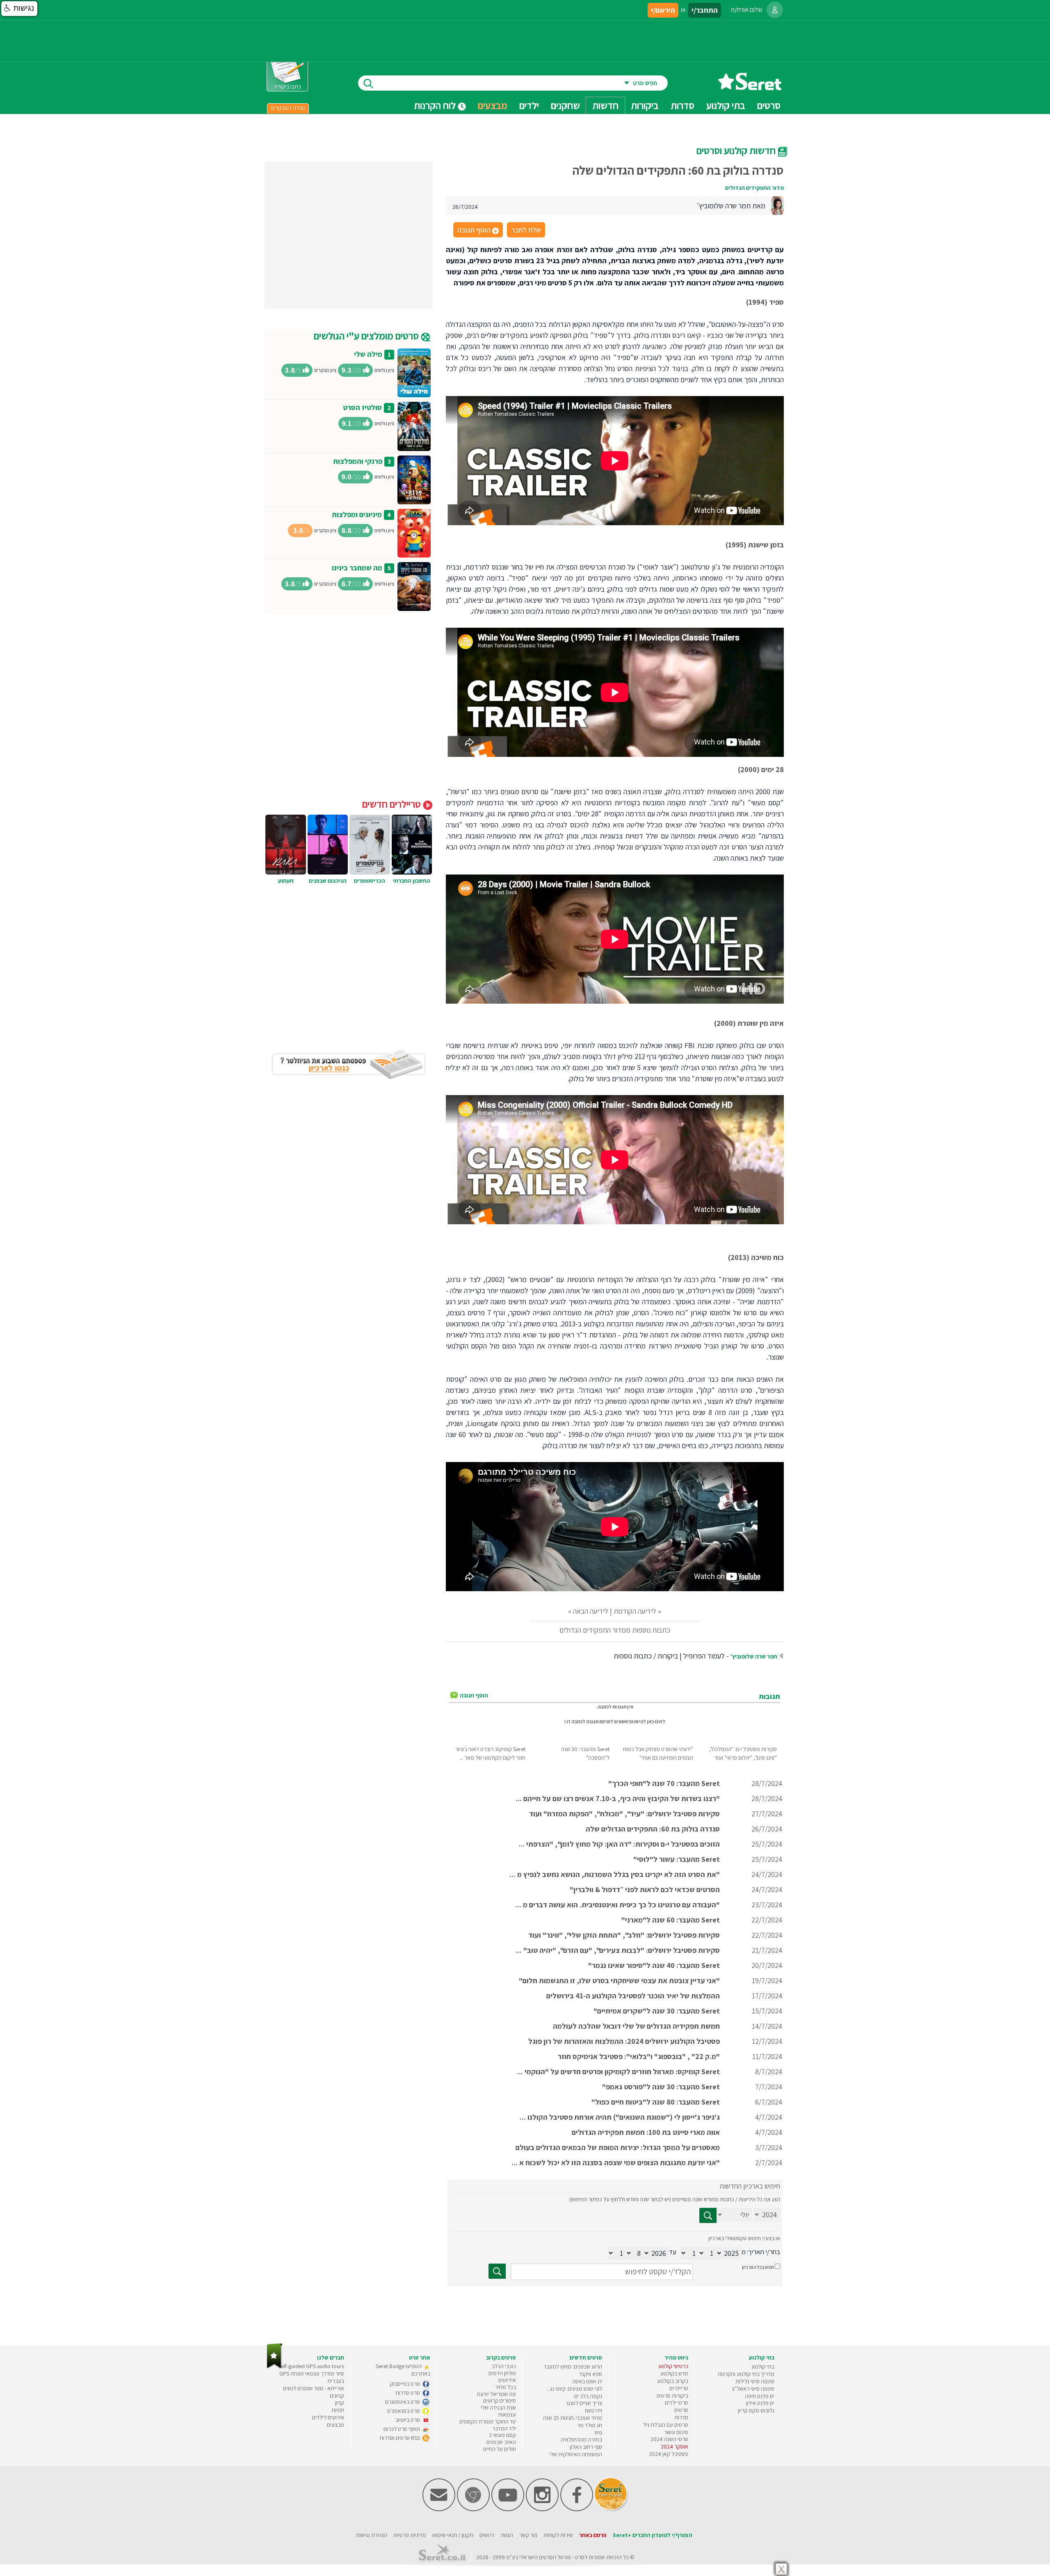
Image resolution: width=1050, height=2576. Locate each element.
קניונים (337, 2396)
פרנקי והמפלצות (358, 461)
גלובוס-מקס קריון (756, 2410)
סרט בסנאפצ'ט (404, 2411)
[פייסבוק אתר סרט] (577, 2509)
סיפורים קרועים (500, 2401)
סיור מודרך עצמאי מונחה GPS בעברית (312, 2377)
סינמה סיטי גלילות (755, 2381)
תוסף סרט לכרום (402, 2429)
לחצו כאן (656, 1721)
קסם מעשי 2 (502, 2435)
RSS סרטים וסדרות (400, 2438)
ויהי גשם (593, 2410)
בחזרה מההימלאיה (581, 2439)
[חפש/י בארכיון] (497, 2271)
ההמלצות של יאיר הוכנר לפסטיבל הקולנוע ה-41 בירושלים (633, 1996)
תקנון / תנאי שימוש (453, 2535)
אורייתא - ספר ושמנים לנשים (314, 2388)
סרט (580, 2557)
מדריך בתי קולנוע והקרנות (746, 2374)
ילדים (529, 105)
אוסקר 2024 (675, 2446)
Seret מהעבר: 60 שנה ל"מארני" (671, 1920)
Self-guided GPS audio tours (311, 2366)
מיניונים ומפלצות (357, 514)
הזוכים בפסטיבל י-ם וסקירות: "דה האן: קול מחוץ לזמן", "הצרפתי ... (619, 1844)
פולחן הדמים (502, 2373)
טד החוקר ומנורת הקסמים (488, 2421)
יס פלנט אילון (760, 2403)
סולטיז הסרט (362, 407)
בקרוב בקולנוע (673, 2381)
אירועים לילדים (328, 2417)
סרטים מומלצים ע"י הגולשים (367, 336)
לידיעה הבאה (591, 1611)
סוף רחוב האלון (586, 2447)
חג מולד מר (590, 2425)
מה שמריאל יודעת (496, 2394)
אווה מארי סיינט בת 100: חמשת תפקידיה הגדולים (646, 2132)
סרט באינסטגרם (403, 2402)
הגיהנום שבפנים (328, 881)
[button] (19, 9)
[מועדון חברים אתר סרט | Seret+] (439, 2509)
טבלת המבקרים (288, 108)
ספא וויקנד (591, 2374)
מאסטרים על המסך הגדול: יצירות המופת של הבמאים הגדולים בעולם (618, 2147)
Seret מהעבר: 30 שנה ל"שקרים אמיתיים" (657, 2011)
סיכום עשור (676, 2432)
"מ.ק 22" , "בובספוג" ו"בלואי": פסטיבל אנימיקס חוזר (639, 2056)
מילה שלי (368, 354)
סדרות (681, 2417)
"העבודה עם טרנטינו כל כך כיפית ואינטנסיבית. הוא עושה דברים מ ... (617, 1905)
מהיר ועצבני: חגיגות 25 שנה (573, 2418)
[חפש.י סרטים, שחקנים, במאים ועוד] (367, 83)
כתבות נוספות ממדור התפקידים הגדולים (615, 1630)
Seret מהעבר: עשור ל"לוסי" (677, 1859)
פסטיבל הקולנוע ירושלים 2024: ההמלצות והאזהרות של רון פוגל (624, 2041)
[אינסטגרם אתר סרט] (542, 2509)
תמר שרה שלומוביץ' (754, 1656)
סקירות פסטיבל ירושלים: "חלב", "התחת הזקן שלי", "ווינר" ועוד (624, 1935)
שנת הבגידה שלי (498, 2407)
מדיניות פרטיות (410, 2535)
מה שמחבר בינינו (357, 568)
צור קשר (528, 2535)
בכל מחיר (506, 2387)
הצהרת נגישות (372, 2535)
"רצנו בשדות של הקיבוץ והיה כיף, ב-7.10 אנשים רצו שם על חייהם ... (618, 1798)
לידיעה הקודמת (635, 1611)
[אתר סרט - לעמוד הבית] (275, 2367)
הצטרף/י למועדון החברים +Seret (653, 2535)
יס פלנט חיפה (760, 2396)
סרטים (681, 2410)
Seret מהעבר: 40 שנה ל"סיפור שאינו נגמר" (654, 1965)
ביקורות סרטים (672, 2396)
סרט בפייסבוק (406, 2384)
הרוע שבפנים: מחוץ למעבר (573, 2366)
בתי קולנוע (763, 2366)
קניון (340, 2403)
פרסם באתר (593, 2535)
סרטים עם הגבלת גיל (666, 2425)
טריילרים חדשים (393, 804)
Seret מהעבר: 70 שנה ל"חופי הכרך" (664, 1783)
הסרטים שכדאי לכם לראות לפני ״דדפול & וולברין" (645, 1889)
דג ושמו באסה (587, 2381)
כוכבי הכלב (504, 2366)
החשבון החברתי (412, 881)
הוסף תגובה (477, 230)
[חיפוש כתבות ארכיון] (708, 2215)
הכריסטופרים (370, 881)
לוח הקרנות (436, 105)
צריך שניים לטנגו (584, 2403)
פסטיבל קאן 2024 (669, 2454)
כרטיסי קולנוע (673, 2366)
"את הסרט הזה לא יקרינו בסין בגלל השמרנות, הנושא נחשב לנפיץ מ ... (615, 1874)
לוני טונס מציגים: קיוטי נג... (574, 2389)
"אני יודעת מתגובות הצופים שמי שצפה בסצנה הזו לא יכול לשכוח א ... (616, 2163)
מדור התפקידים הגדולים (754, 188)
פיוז (598, 2433)
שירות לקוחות (558, 2535)
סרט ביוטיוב (408, 2420)
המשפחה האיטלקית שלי (576, 2454)
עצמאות (507, 2414)
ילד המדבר (504, 2428)
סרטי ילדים (677, 2403)
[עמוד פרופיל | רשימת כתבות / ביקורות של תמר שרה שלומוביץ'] (777, 205)
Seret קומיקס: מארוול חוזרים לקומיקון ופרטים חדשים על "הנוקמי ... (618, 2072)
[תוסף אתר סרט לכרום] (473, 2509)
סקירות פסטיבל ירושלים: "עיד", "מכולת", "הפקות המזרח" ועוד (624, 1814)
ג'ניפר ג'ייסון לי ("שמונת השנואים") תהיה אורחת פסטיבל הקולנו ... (620, 2117)
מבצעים (493, 105)
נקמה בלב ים (588, 2396)
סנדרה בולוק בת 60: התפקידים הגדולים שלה (653, 1829)
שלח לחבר (526, 230)
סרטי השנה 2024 (669, 2439)
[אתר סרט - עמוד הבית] (750, 87)
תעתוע (286, 881)
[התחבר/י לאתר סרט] (775, 10)
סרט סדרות (408, 2393)
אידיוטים (507, 2380)
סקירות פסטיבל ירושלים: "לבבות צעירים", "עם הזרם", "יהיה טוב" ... (618, 1950)
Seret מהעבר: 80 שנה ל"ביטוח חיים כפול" (656, 2102)
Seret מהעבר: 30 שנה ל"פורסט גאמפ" (661, 2087)
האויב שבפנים (501, 2442)
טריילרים (679, 2388)
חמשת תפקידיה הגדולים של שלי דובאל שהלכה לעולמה (636, 2026)
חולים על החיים (500, 2449)
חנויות (338, 2410)
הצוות (507, 2535)
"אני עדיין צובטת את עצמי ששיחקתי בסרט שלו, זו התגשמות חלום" (619, 1980)
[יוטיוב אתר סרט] (508, 2509)
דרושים (487, 2535)
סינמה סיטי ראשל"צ (753, 2389)
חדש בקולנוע (674, 2373)
